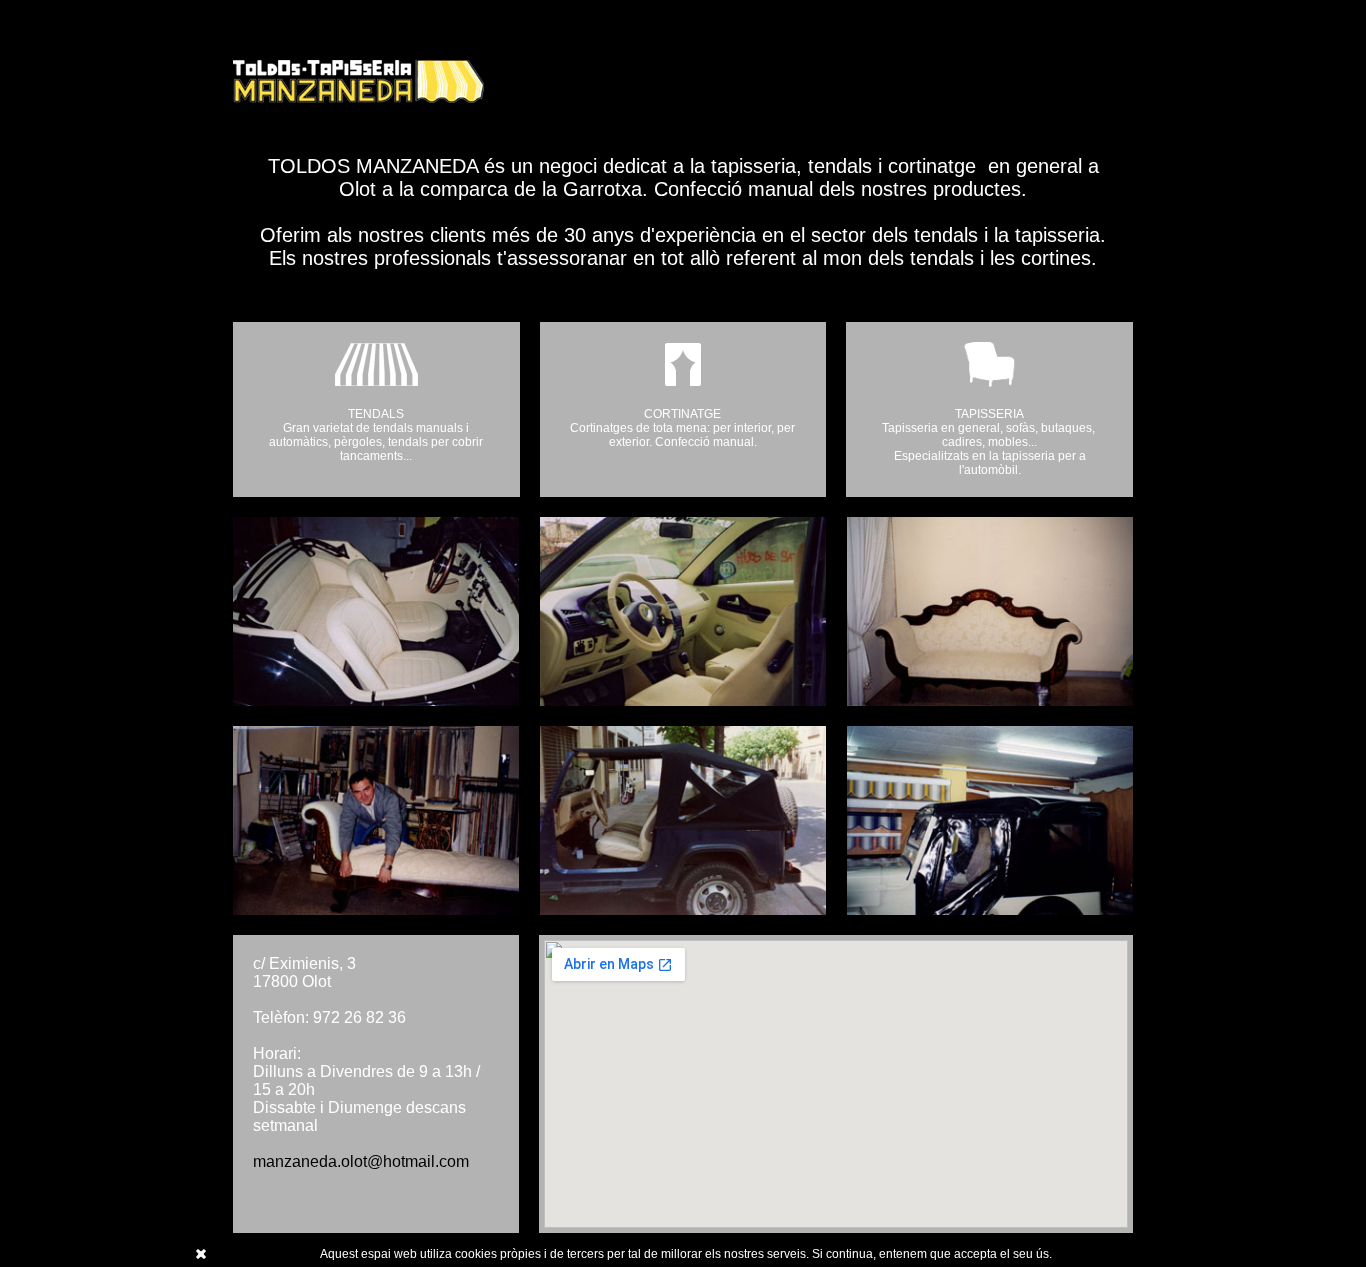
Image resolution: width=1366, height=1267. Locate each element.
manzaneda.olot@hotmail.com (361, 1161)
